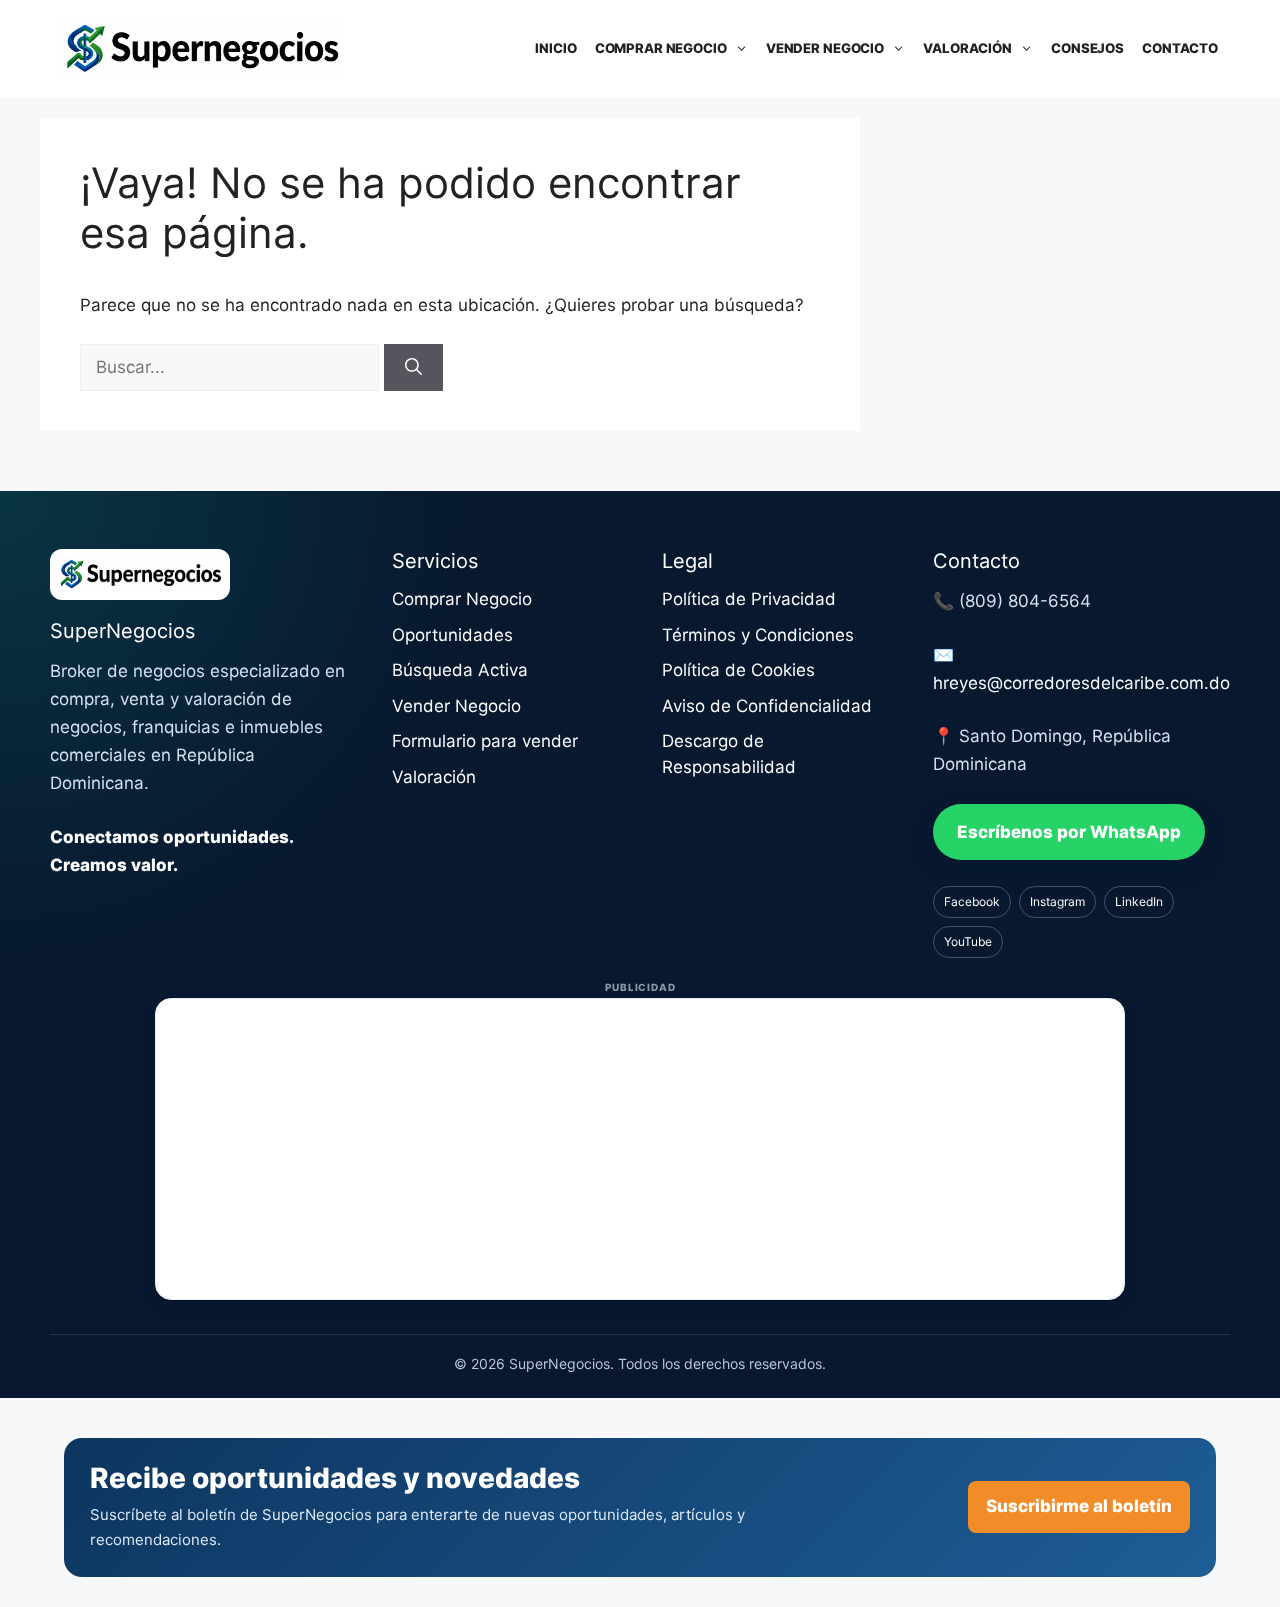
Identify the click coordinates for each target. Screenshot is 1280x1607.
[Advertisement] (640, 1149)
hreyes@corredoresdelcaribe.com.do (1081, 683)
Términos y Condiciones (758, 635)
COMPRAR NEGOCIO (661, 48)
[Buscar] (413, 368)
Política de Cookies (738, 670)
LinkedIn (1139, 901)
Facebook (972, 901)
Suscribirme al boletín (1079, 1506)
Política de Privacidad (749, 599)
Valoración (434, 777)
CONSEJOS (1087, 48)
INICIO (555, 48)
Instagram (1057, 901)
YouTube (968, 941)
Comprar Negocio (462, 599)
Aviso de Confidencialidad (767, 706)
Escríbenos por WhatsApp (1069, 832)
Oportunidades (452, 635)
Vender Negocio (456, 706)
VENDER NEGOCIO (825, 48)
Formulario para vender (485, 741)
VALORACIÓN (967, 48)
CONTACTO (1180, 48)
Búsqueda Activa (460, 670)
